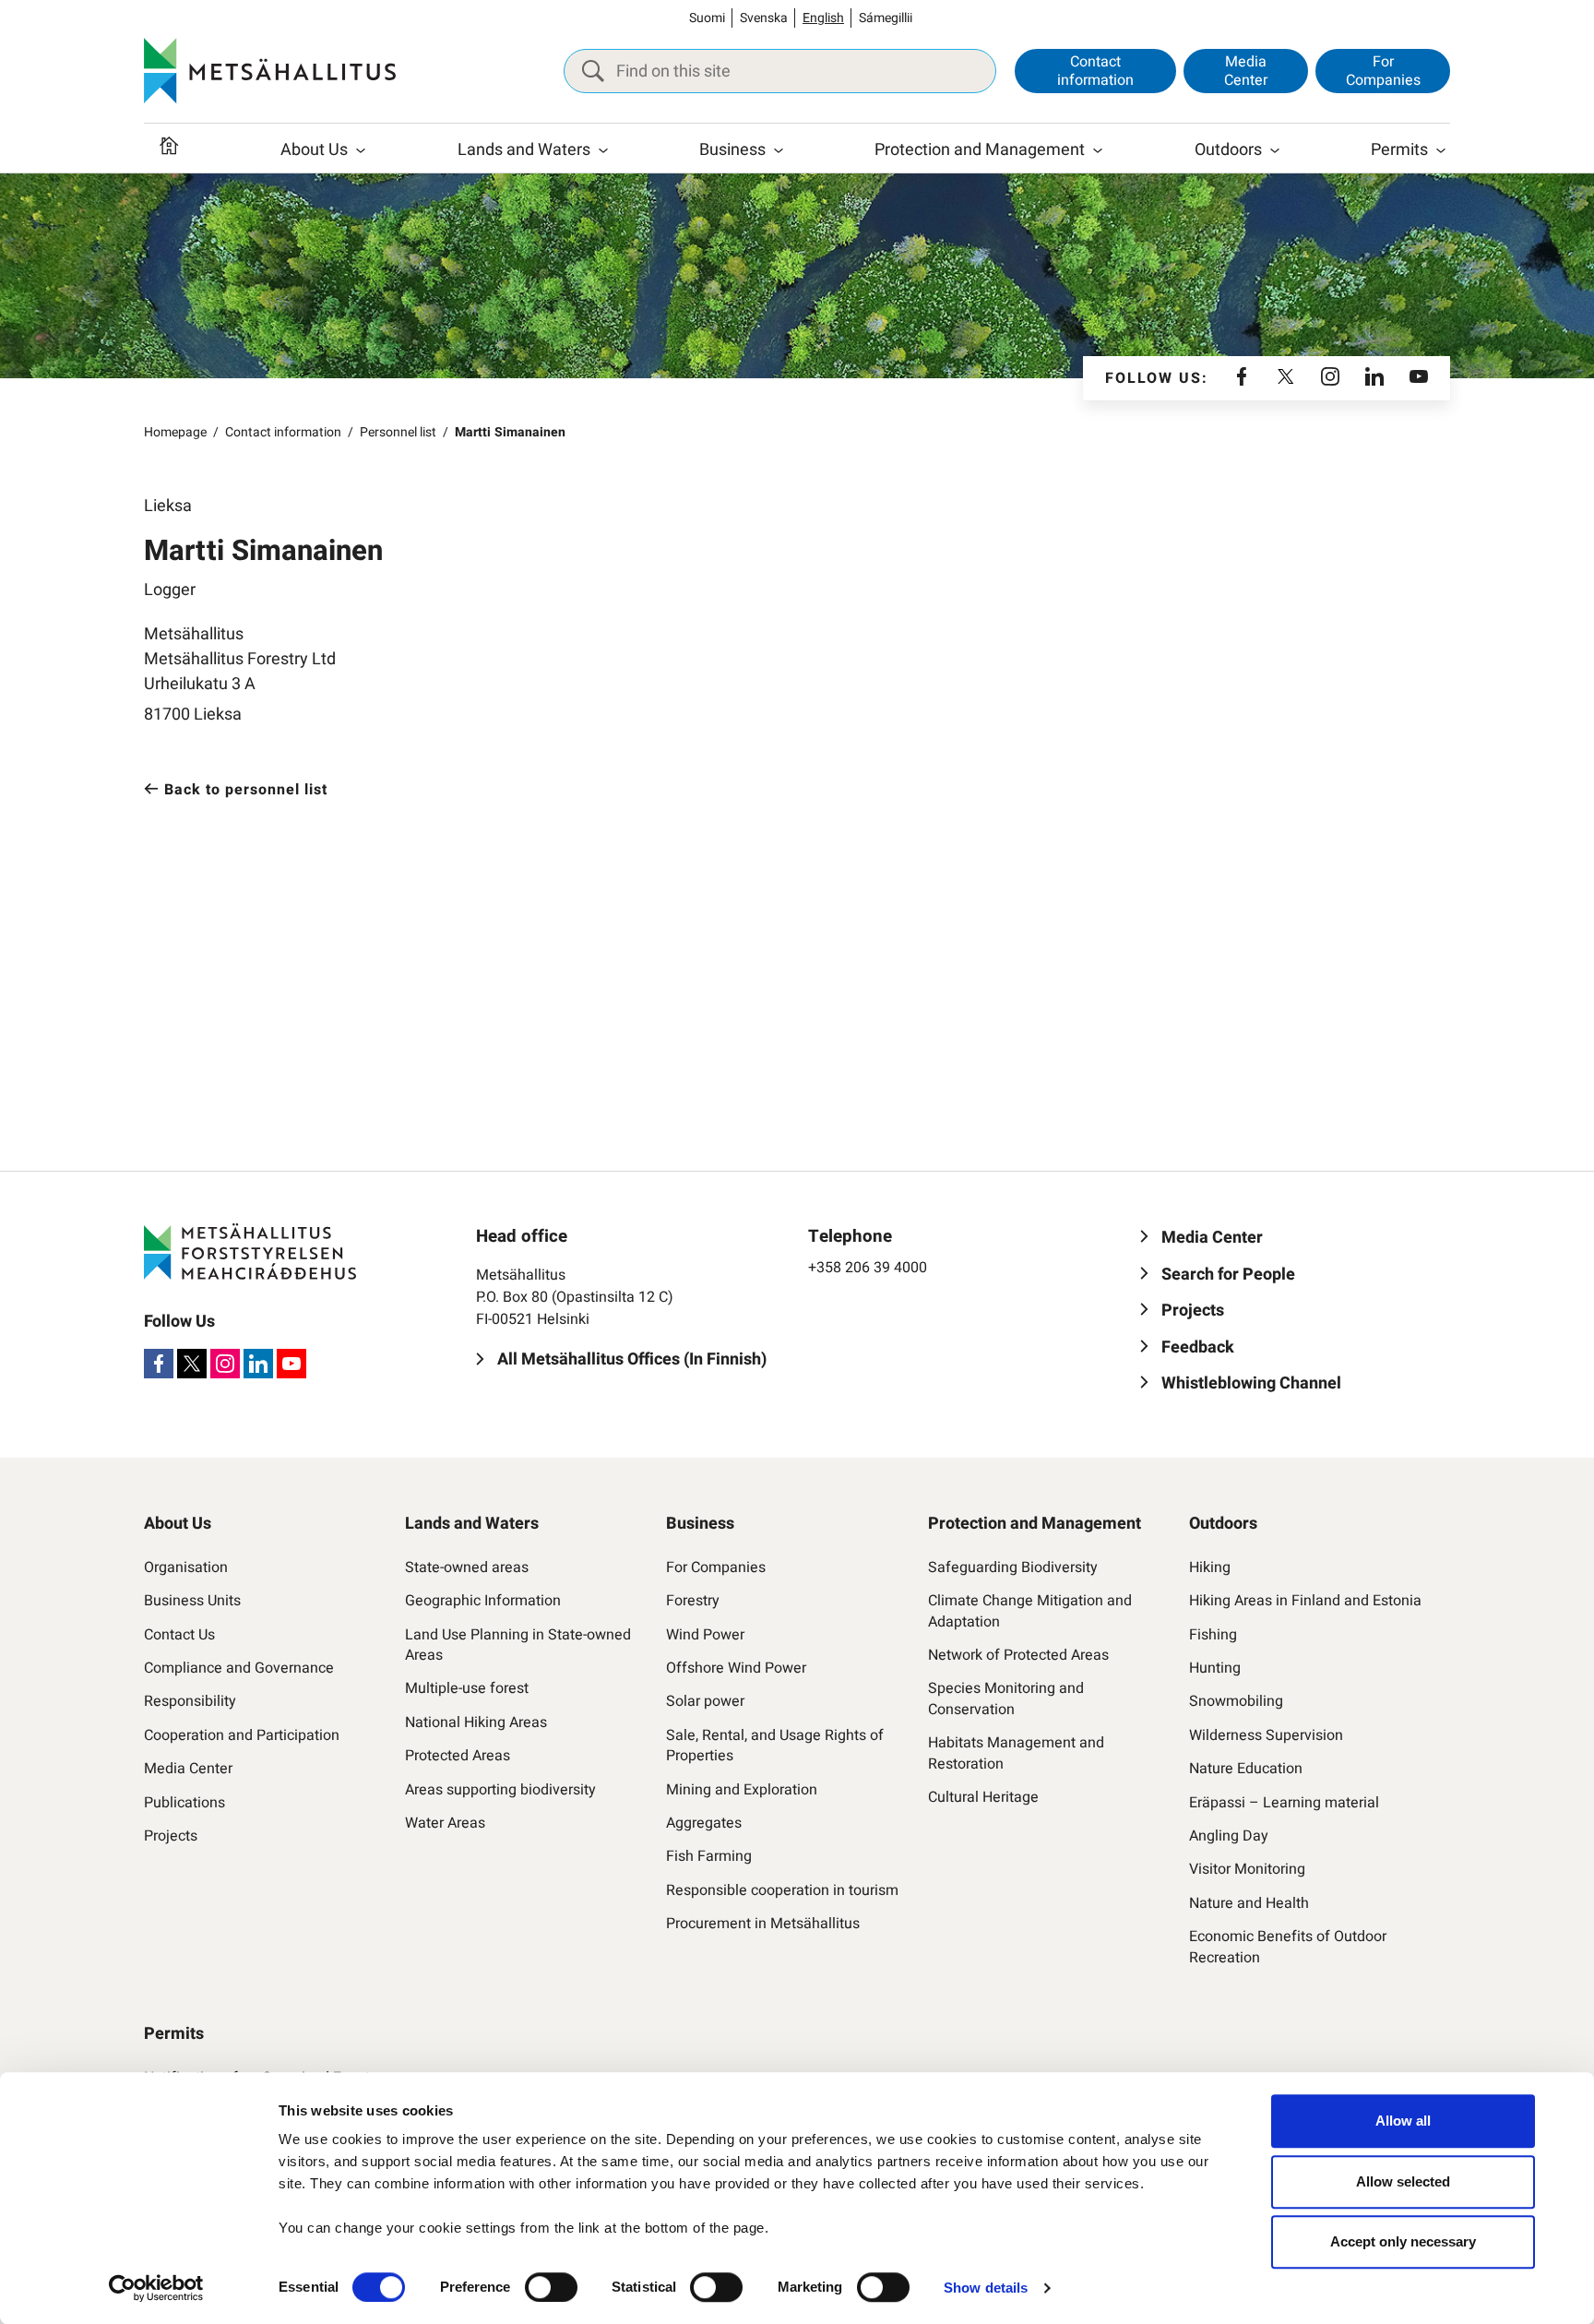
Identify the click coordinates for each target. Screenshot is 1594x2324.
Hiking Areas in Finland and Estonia (1305, 1601)
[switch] (551, 2287)
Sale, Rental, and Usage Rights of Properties (775, 1746)
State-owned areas (467, 1567)
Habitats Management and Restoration (1016, 1753)
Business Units (192, 1601)
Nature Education (1246, 1769)
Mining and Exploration (742, 1790)
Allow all (1403, 2121)
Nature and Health (1249, 1903)
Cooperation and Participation (242, 1735)
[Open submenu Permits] (1441, 150)
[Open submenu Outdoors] (1275, 150)
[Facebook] (1242, 378)
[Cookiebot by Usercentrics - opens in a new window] (156, 2288)
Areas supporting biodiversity (500, 1790)
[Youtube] (1419, 378)
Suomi (707, 18)
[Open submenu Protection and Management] (1098, 150)
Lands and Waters (524, 150)
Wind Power (705, 1635)
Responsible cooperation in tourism (782, 1890)
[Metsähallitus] (270, 71)
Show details (986, 2288)
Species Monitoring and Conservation (1006, 1699)
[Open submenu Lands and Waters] (603, 150)
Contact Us (179, 1635)
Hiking (1210, 1567)
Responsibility (190, 1701)
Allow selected (1403, 2181)
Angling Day (1229, 1836)
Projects (171, 1836)
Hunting (1215, 1668)
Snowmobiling (1236, 1701)
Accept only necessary (1403, 2241)
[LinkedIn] (1374, 378)
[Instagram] (1330, 378)
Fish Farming (709, 1856)
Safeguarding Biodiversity (1013, 1567)
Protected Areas (458, 1756)
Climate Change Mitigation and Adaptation (1030, 1611)
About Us (314, 150)
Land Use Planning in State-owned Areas (518, 1645)
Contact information (1095, 71)
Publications (184, 1803)
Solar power (705, 1701)
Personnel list (398, 432)
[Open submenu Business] (779, 150)
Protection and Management (980, 150)
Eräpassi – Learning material (1284, 1803)
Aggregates (704, 1823)
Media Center (1246, 71)
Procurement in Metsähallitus (763, 1924)
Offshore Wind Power (736, 1668)
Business (732, 150)
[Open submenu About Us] (361, 150)
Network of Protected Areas (1018, 1655)
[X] (1286, 378)
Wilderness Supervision (1266, 1735)
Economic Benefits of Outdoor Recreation (1288, 1947)
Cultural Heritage (983, 1797)
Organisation (186, 1567)
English (823, 18)
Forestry (693, 1601)
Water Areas (445, 1823)
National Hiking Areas (476, 1722)
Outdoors (1228, 150)
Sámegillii (886, 18)
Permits (1399, 150)
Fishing (1213, 1635)
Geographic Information (483, 1601)
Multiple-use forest (467, 1688)
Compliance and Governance (239, 1668)
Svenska (764, 18)
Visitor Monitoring (1247, 1869)
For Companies (1383, 71)
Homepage (175, 432)
